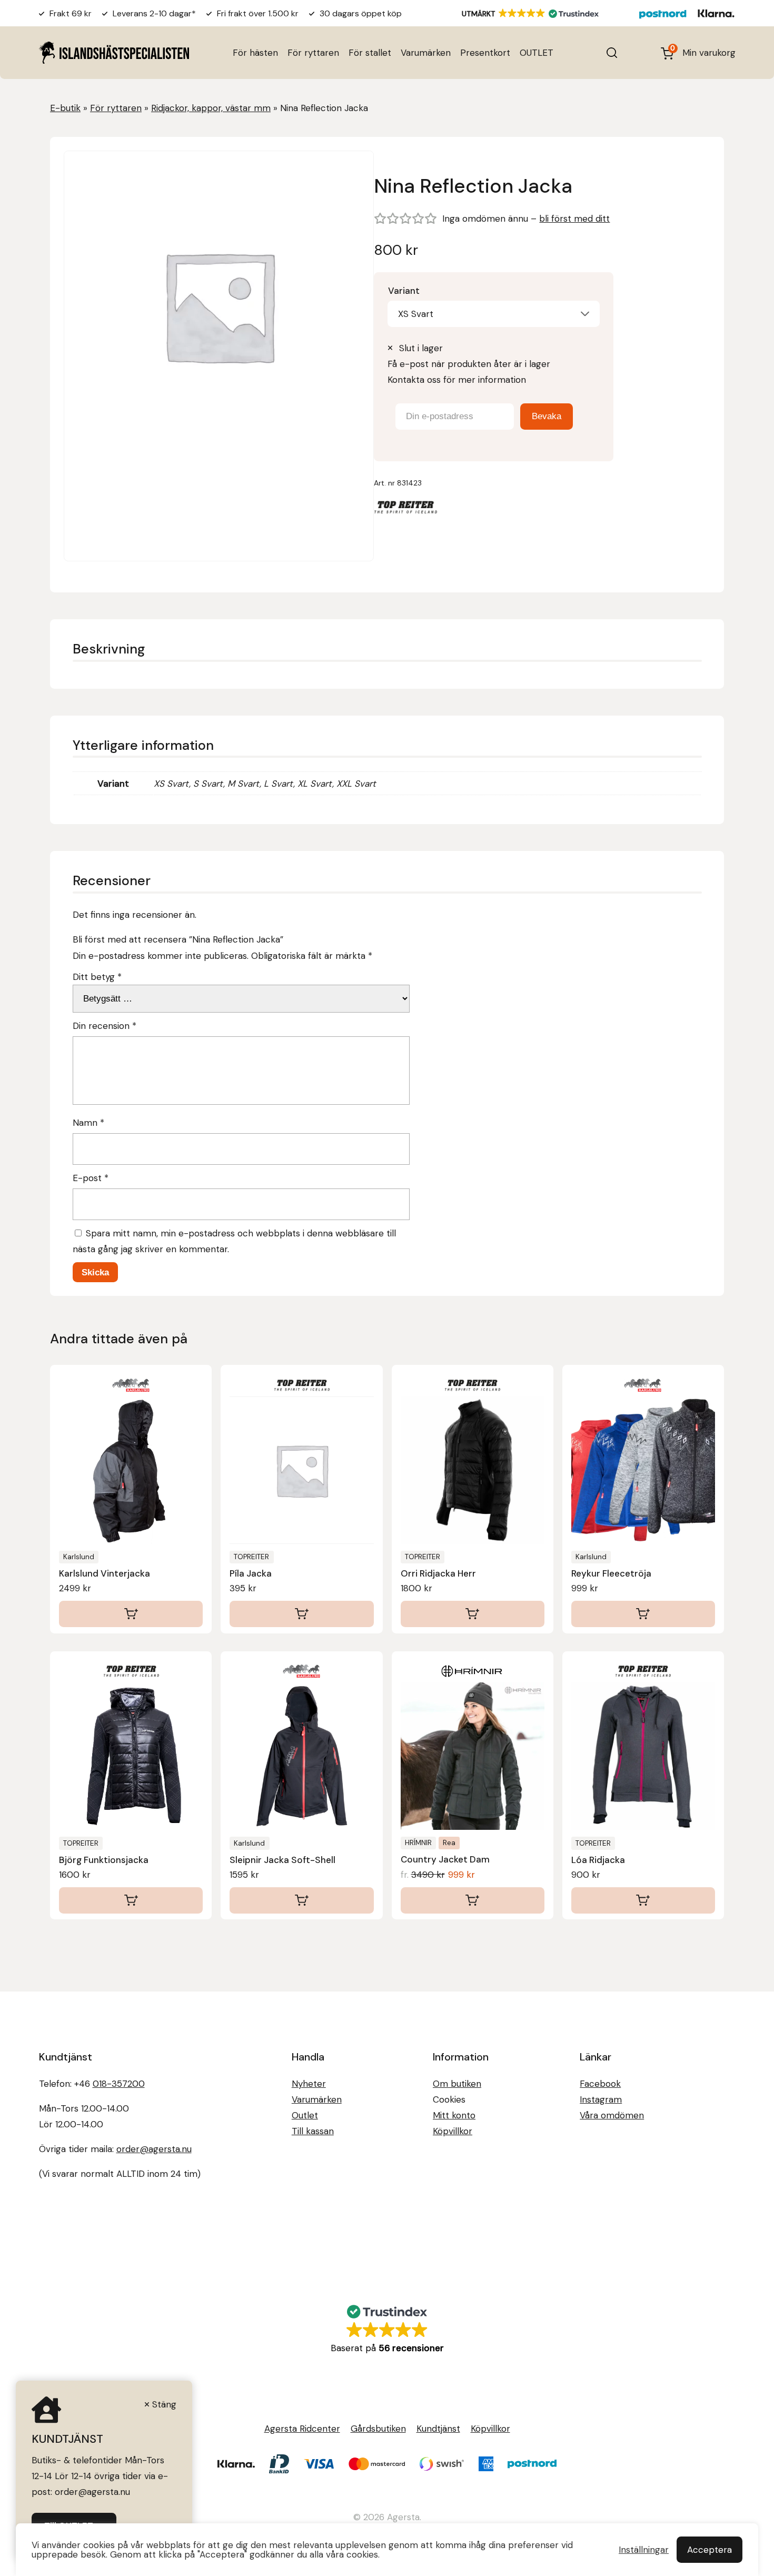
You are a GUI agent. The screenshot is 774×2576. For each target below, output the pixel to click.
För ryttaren (313, 53)
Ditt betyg (97, 977)
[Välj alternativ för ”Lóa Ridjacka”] (643, 1900)
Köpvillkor (453, 2131)
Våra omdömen (612, 2115)
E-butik (65, 108)
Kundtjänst (438, 2429)
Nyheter (309, 2084)
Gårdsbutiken (378, 2429)
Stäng (164, 2404)
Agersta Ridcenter (302, 2429)
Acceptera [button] (709, 2550)
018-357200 (119, 2084)
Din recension (105, 1026)
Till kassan (313, 2131)
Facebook (600, 2084)
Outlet (305, 2115)
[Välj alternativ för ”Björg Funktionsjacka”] (131, 1900)
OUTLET (537, 53)
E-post (91, 1178)
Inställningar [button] (644, 2550)
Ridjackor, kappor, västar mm (211, 108)
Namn (88, 1123)
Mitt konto (454, 2115)
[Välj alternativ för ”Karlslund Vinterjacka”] (131, 1614)
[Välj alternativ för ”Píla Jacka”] (301, 1614)
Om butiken (457, 2084)
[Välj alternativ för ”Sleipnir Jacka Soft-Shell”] (301, 1900)
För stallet (370, 53)
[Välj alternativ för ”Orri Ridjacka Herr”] (473, 1614)
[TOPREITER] (405, 509)
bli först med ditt (574, 219)
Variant (404, 291)
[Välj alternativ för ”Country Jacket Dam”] (473, 1900)
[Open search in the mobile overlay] (612, 53)
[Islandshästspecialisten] (114, 52)
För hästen (255, 53)
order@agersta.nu (154, 2149)
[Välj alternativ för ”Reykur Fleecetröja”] (643, 1614)
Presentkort (485, 53)
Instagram (601, 2099)
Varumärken (426, 53)
